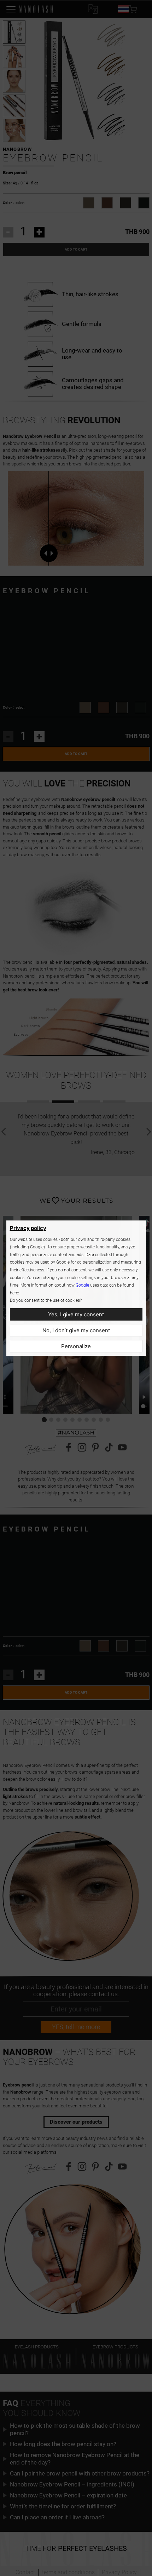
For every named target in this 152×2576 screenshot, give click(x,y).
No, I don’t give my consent (76, 1330)
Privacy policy (28, 1228)
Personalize (76, 1346)
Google (82, 1285)
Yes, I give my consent (76, 1314)
